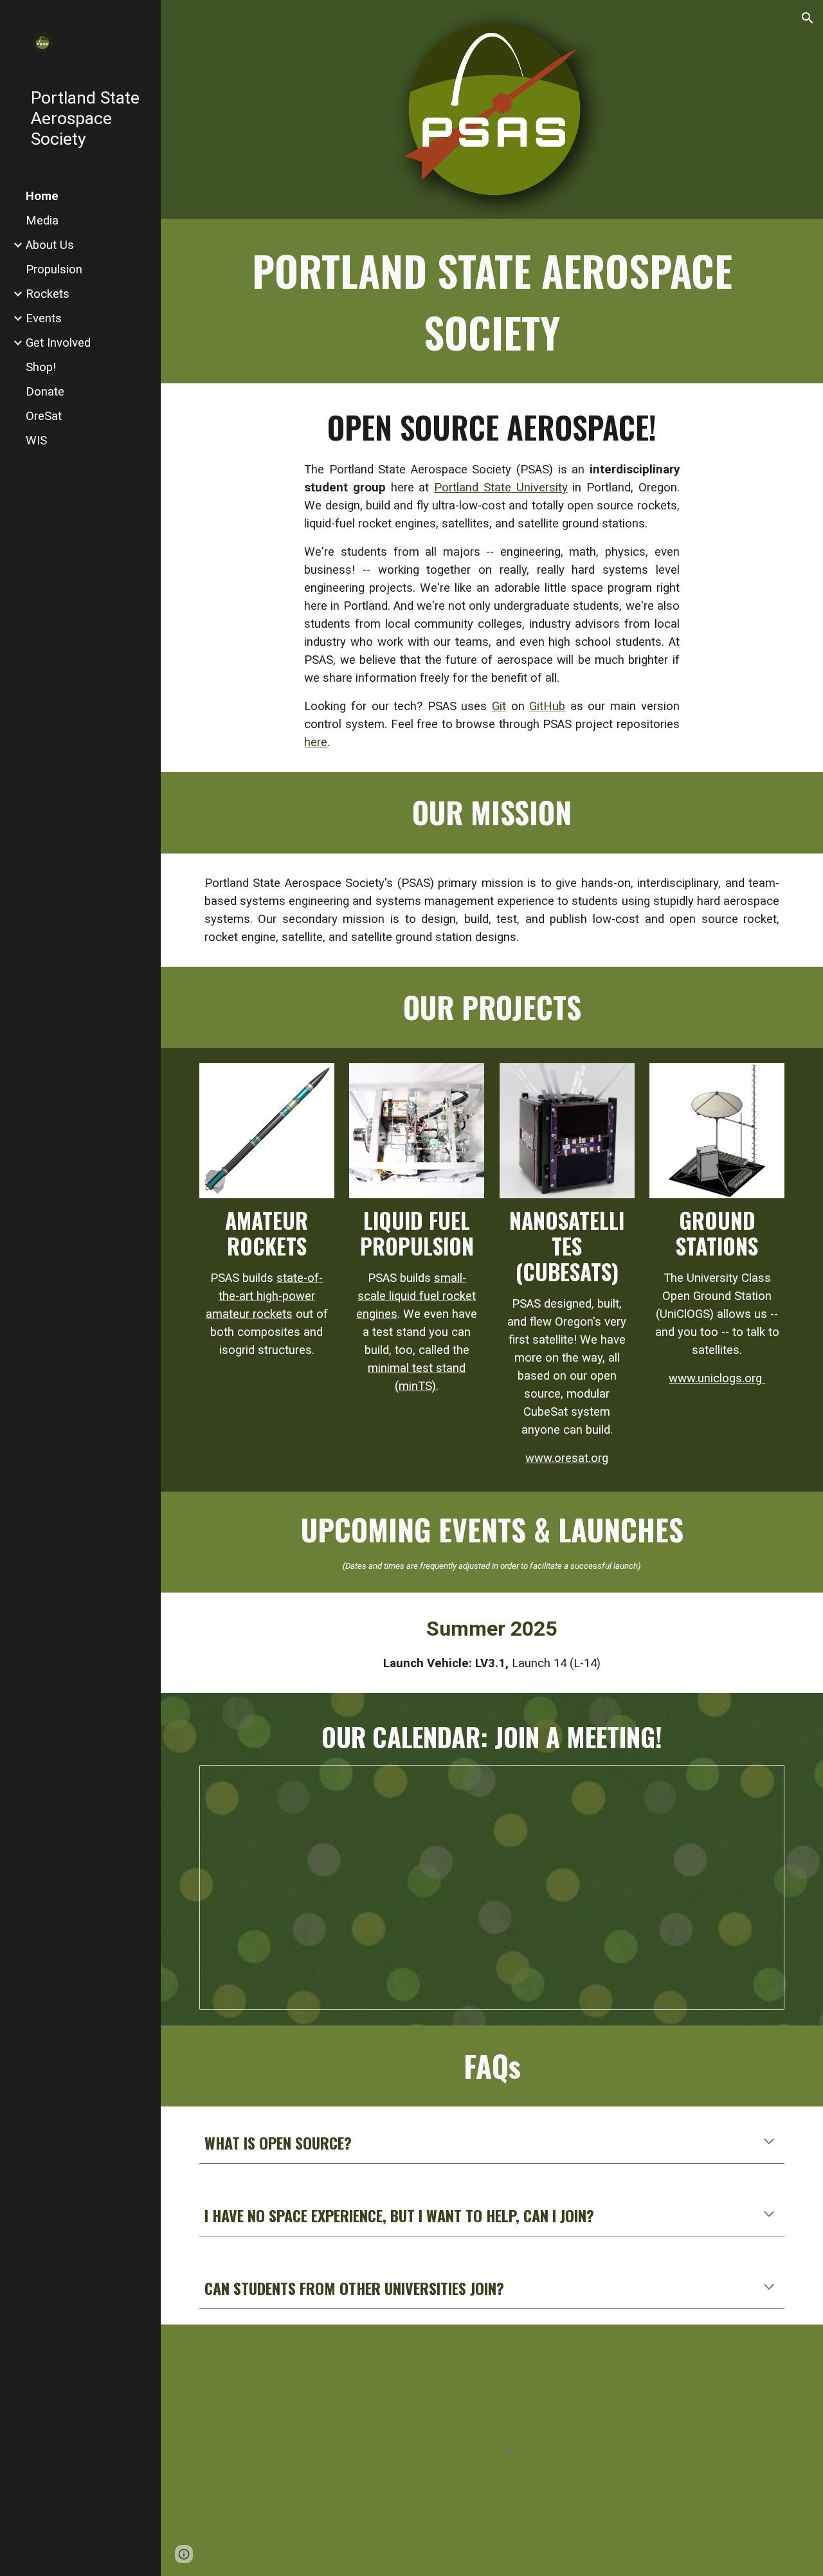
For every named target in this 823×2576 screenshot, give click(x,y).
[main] (492, 301)
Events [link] (44, 318)
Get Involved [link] (58, 343)
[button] (808, 18)
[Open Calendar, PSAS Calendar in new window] (760, 1782)
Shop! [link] (41, 367)
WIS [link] (36, 441)
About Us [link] (50, 245)
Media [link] (42, 221)
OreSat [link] (44, 416)
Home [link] (42, 196)
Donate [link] (45, 392)
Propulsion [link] (54, 269)
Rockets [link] (48, 294)
